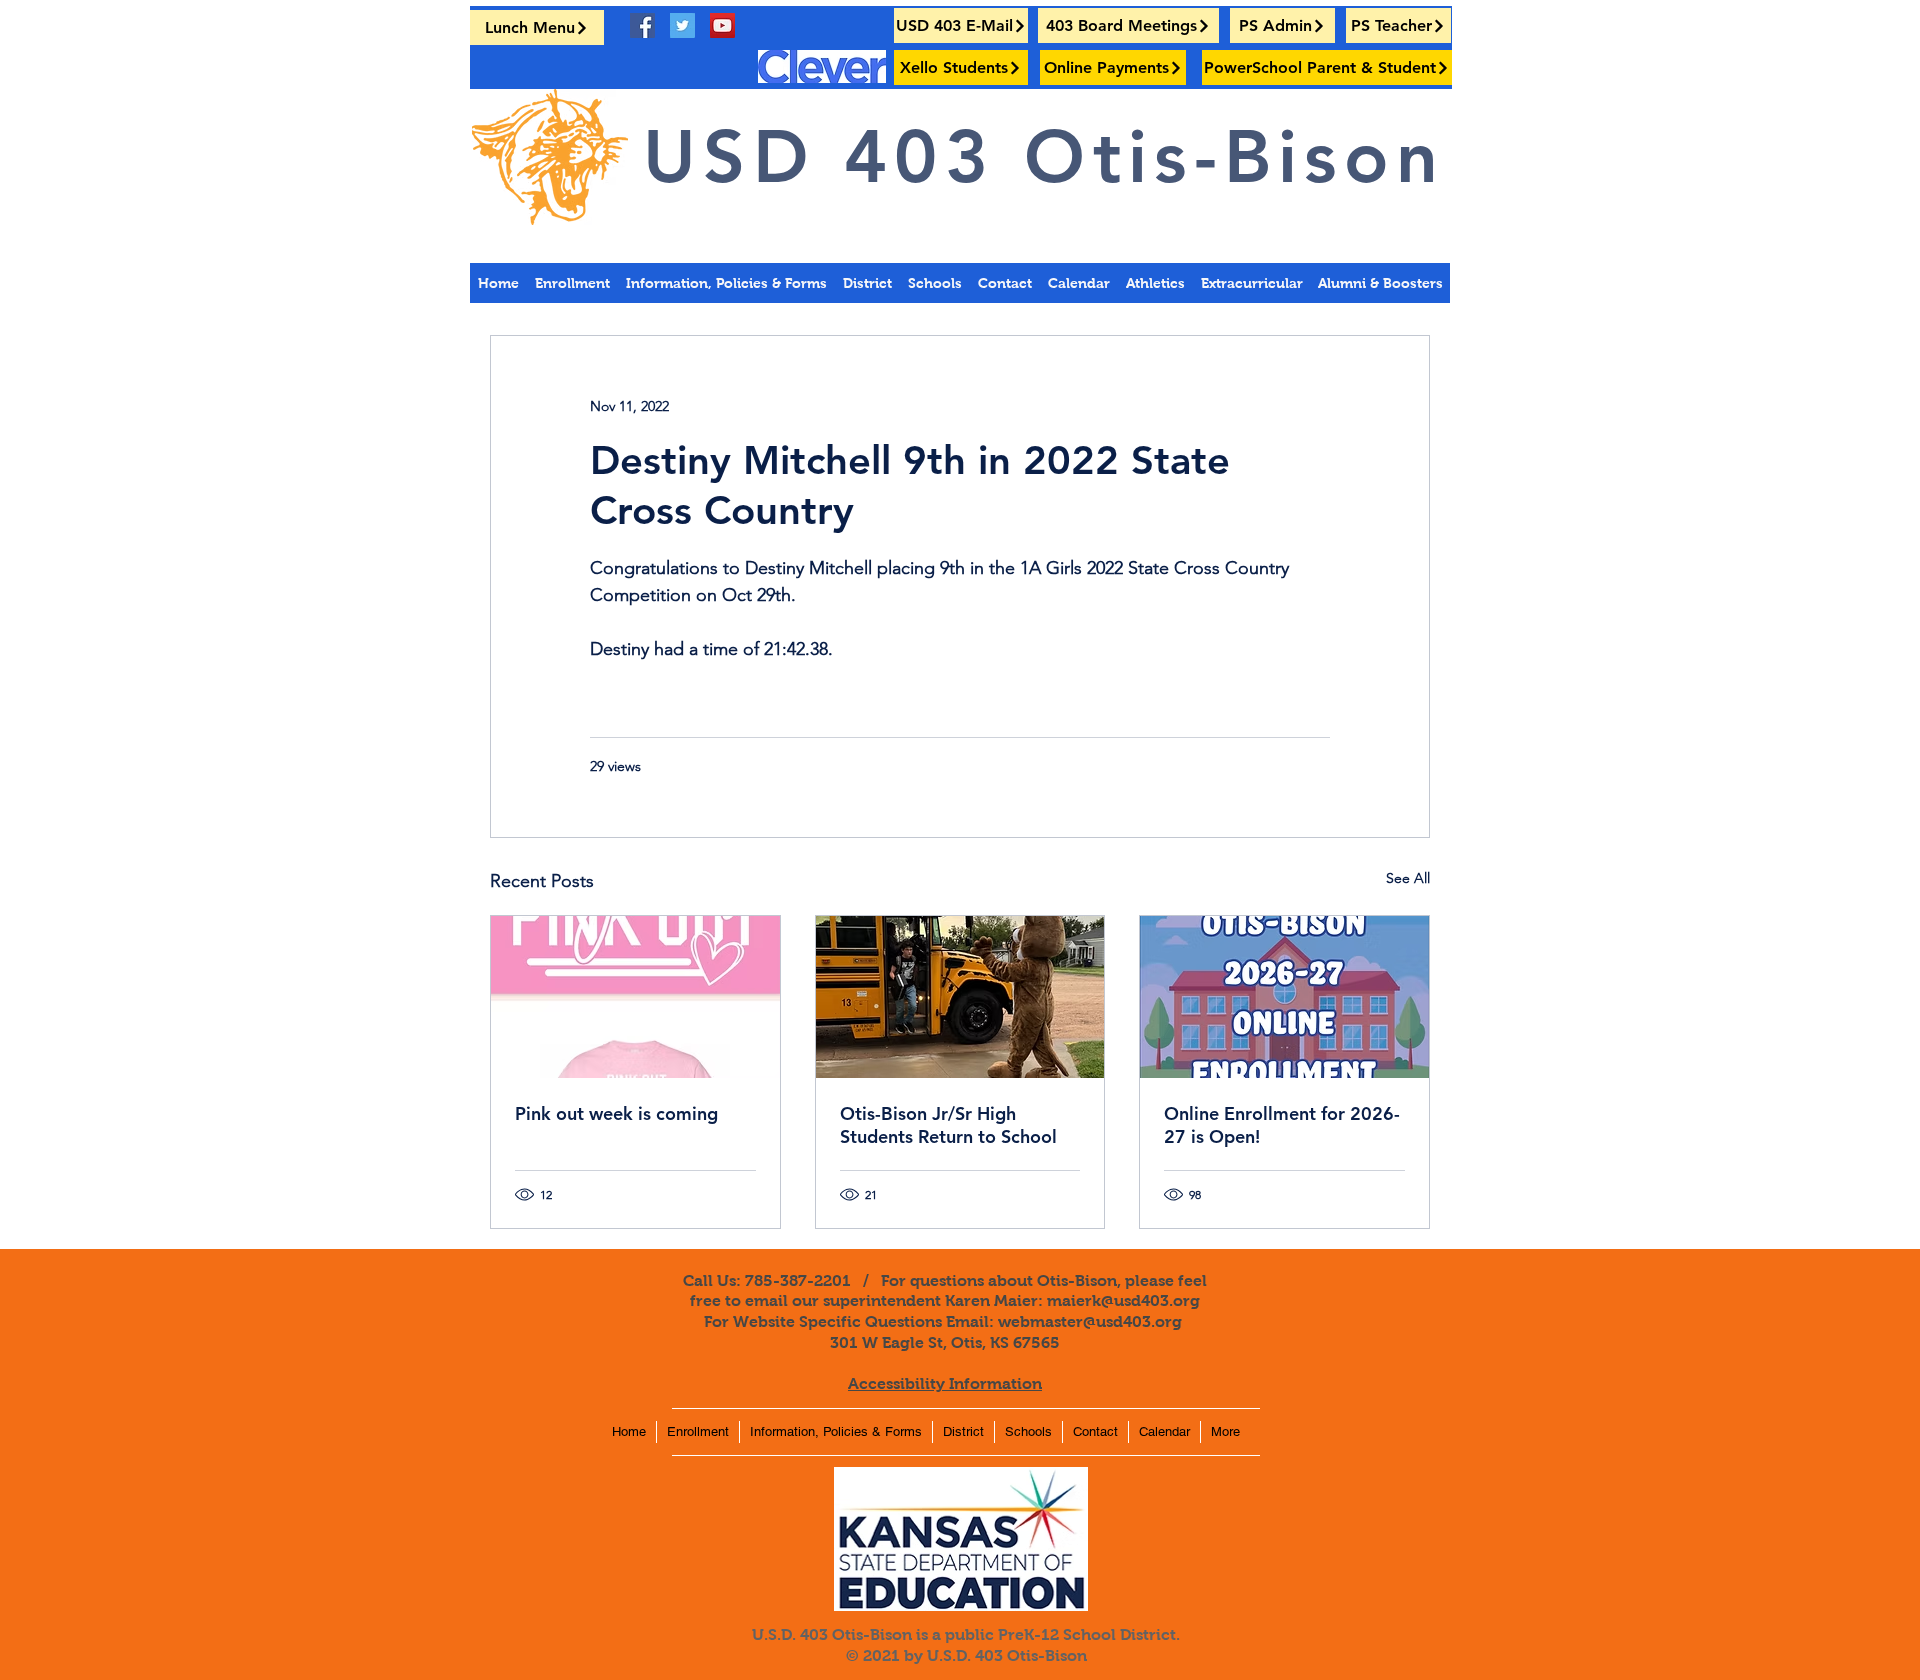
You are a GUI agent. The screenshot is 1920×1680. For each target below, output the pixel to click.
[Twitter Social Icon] (682, 25)
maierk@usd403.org (1123, 1300)
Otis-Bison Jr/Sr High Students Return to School (948, 1125)
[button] (1380, 283)
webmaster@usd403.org (1090, 1321)
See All (1408, 878)
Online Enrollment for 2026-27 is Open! (1282, 1125)
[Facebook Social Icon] (642, 25)
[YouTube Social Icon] (722, 25)
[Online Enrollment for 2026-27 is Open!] (1284, 997)
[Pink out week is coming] (635, 997)
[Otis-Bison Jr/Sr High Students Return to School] (960, 997)
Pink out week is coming (616, 1113)
